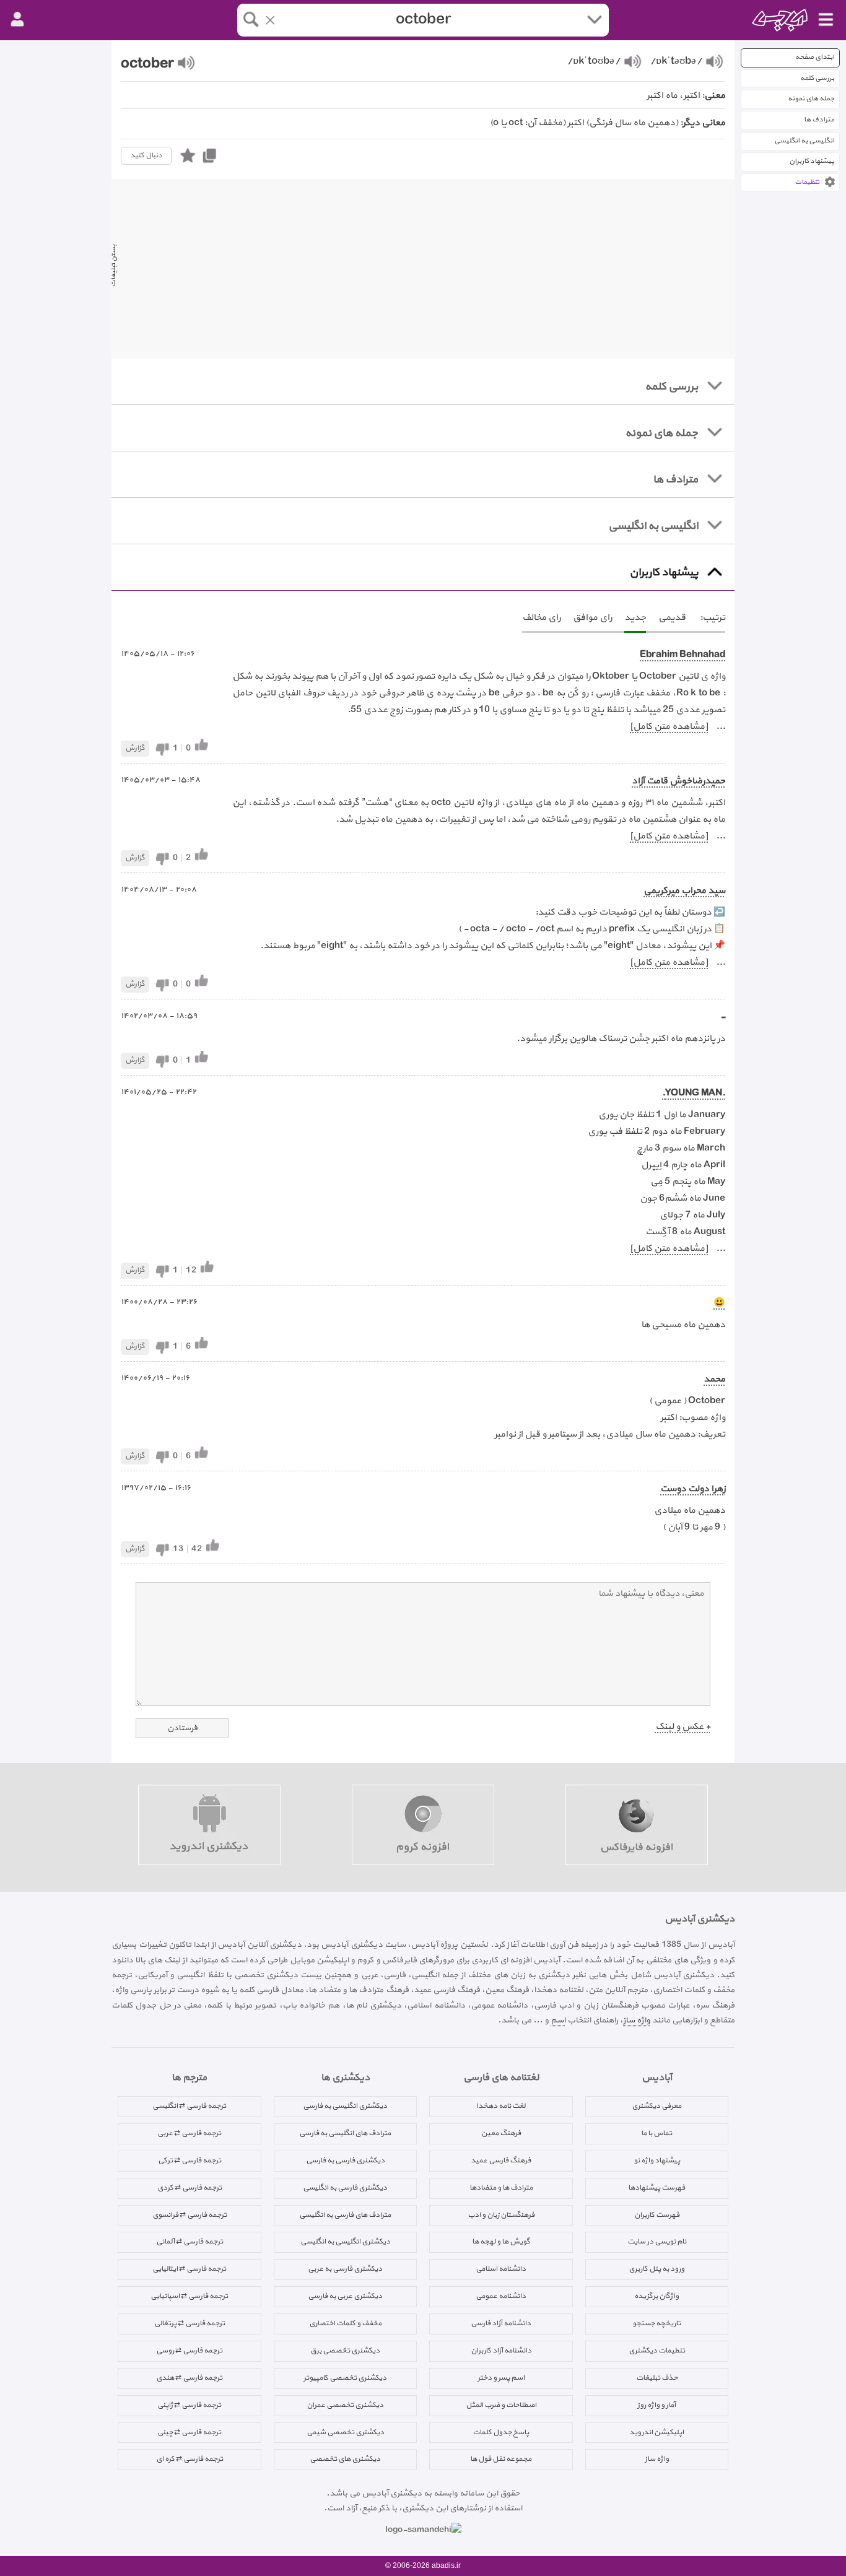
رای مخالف (541, 618)
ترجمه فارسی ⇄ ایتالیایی (189, 2269)
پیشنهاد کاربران (812, 161)
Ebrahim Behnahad (682, 655)
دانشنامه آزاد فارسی (501, 2323)
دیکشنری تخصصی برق (345, 2351)
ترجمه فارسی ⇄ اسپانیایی (189, 2296)
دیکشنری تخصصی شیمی (345, 2432)
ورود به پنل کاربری (656, 2269)
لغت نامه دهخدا (501, 2106)
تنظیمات (807, 182)
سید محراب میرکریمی (684, 891)
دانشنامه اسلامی (501, 2269)
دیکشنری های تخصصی (345, 2459)
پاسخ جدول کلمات (501, 2432)
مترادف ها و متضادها (501, 2188)
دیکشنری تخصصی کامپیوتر (345, 2378)
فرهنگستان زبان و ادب (501, 2215)
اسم (558, 2020)
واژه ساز (637, 2020)
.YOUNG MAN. (694, 1093)
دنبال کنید (146, 155)
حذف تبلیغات (657, 2378)
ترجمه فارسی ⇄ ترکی (190, 2160)
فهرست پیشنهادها (656, 2188)
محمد (714, 1379)
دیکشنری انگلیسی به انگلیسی (345, 2242)
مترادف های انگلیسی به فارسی (345, 2133)
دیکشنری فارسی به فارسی (345, 2160)
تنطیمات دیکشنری (657, 2351)
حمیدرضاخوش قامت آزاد (678, 781)
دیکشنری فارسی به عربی (345, 2269)
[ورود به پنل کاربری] (17, 20)
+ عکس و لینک (683, 1727)
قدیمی (672, 618)
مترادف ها (819, 120)
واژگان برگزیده (656, 2296)
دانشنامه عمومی (501, 2296)
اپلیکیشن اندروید (656, 2432)
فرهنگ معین (501, 2133)
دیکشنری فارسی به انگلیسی (345, 2188)
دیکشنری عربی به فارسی (345, 2296)
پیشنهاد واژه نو (657, 2160)
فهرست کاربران (657, 2215)
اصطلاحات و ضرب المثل (501, 2405)
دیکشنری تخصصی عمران (345, 2405)
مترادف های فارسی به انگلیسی (345, 2215)
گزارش (135, 748)
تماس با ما (656, 2133)
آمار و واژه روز (656, 2405)
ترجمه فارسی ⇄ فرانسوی (190, 2215)
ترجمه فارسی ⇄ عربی (189, 2133)
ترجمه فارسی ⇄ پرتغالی (190, 2323)
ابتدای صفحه (815, 57)
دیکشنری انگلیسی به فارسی (345, 2106)
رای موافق (592, 618)
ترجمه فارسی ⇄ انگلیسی (189, 2106)
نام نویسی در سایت (657, 2242)
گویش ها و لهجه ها (501, 2242)
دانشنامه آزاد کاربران (501, 2351)
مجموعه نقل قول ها (501, 2459)
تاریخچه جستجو (656, 2323)
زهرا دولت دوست (693, 1489)
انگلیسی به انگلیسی (804, 141)
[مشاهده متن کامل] (669, 727)
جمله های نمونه (811, 99)
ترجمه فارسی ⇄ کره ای (190, 2459)
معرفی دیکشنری (656, 2106)
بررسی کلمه (817, 78)
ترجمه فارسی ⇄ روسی (189, 2351)
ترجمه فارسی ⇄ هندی (189, 2378)
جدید (635, 618)
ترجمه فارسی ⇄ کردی (190, 2188)
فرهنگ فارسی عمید (501, 2160)
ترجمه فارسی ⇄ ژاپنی (189, 2405)
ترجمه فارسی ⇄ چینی (189, 2432)
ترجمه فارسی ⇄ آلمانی (190, 2242)
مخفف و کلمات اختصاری (345, 2323)
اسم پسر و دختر (501, 2378)
